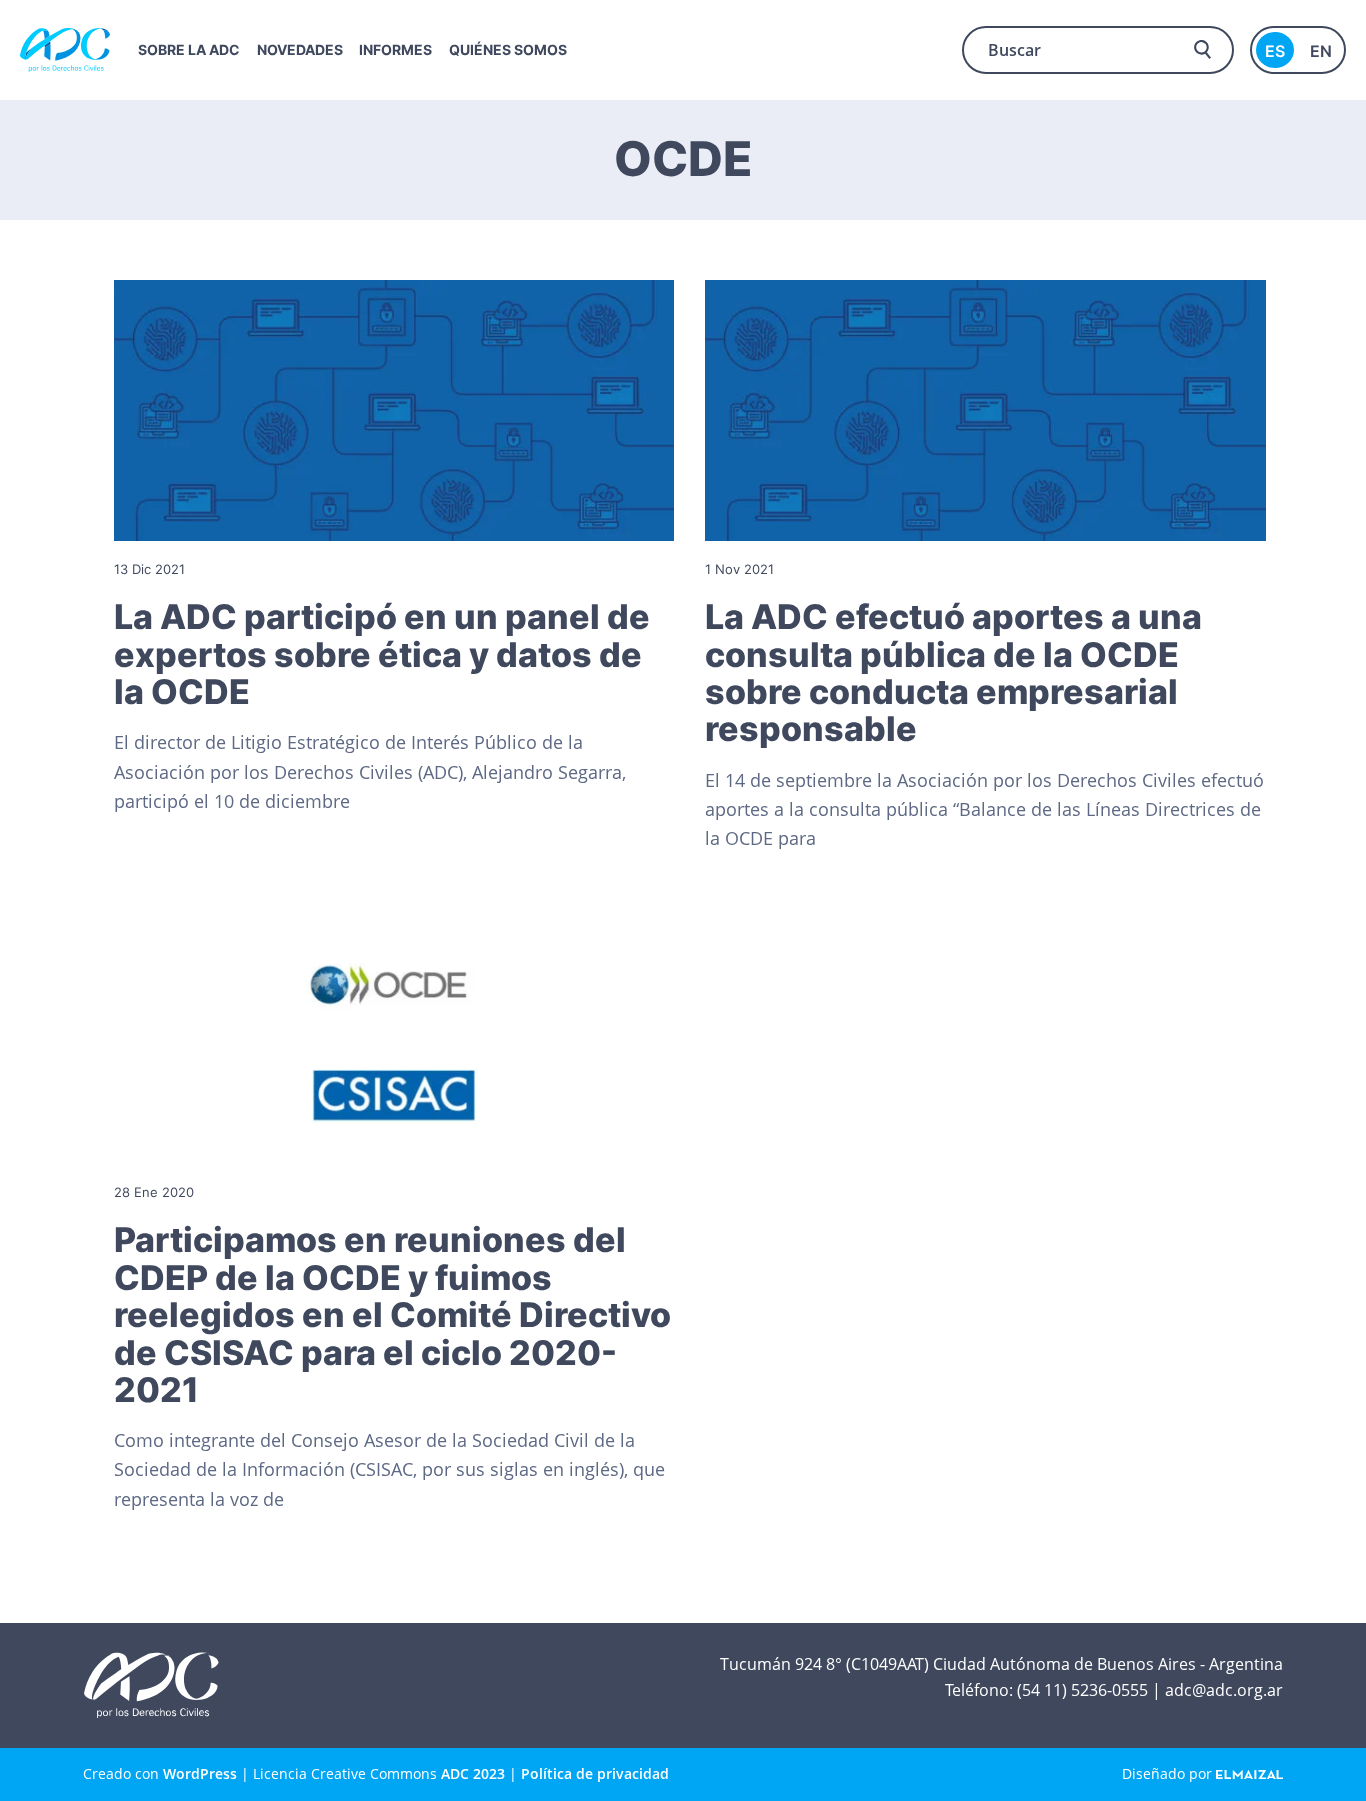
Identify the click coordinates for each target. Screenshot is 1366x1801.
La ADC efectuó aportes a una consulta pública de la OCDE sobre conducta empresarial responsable (953, 673)
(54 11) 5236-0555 (1082, 1690)
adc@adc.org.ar (1224, 1690)
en (1321, 51)
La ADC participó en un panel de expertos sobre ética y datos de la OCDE (382, 654)
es (1275, 51)
